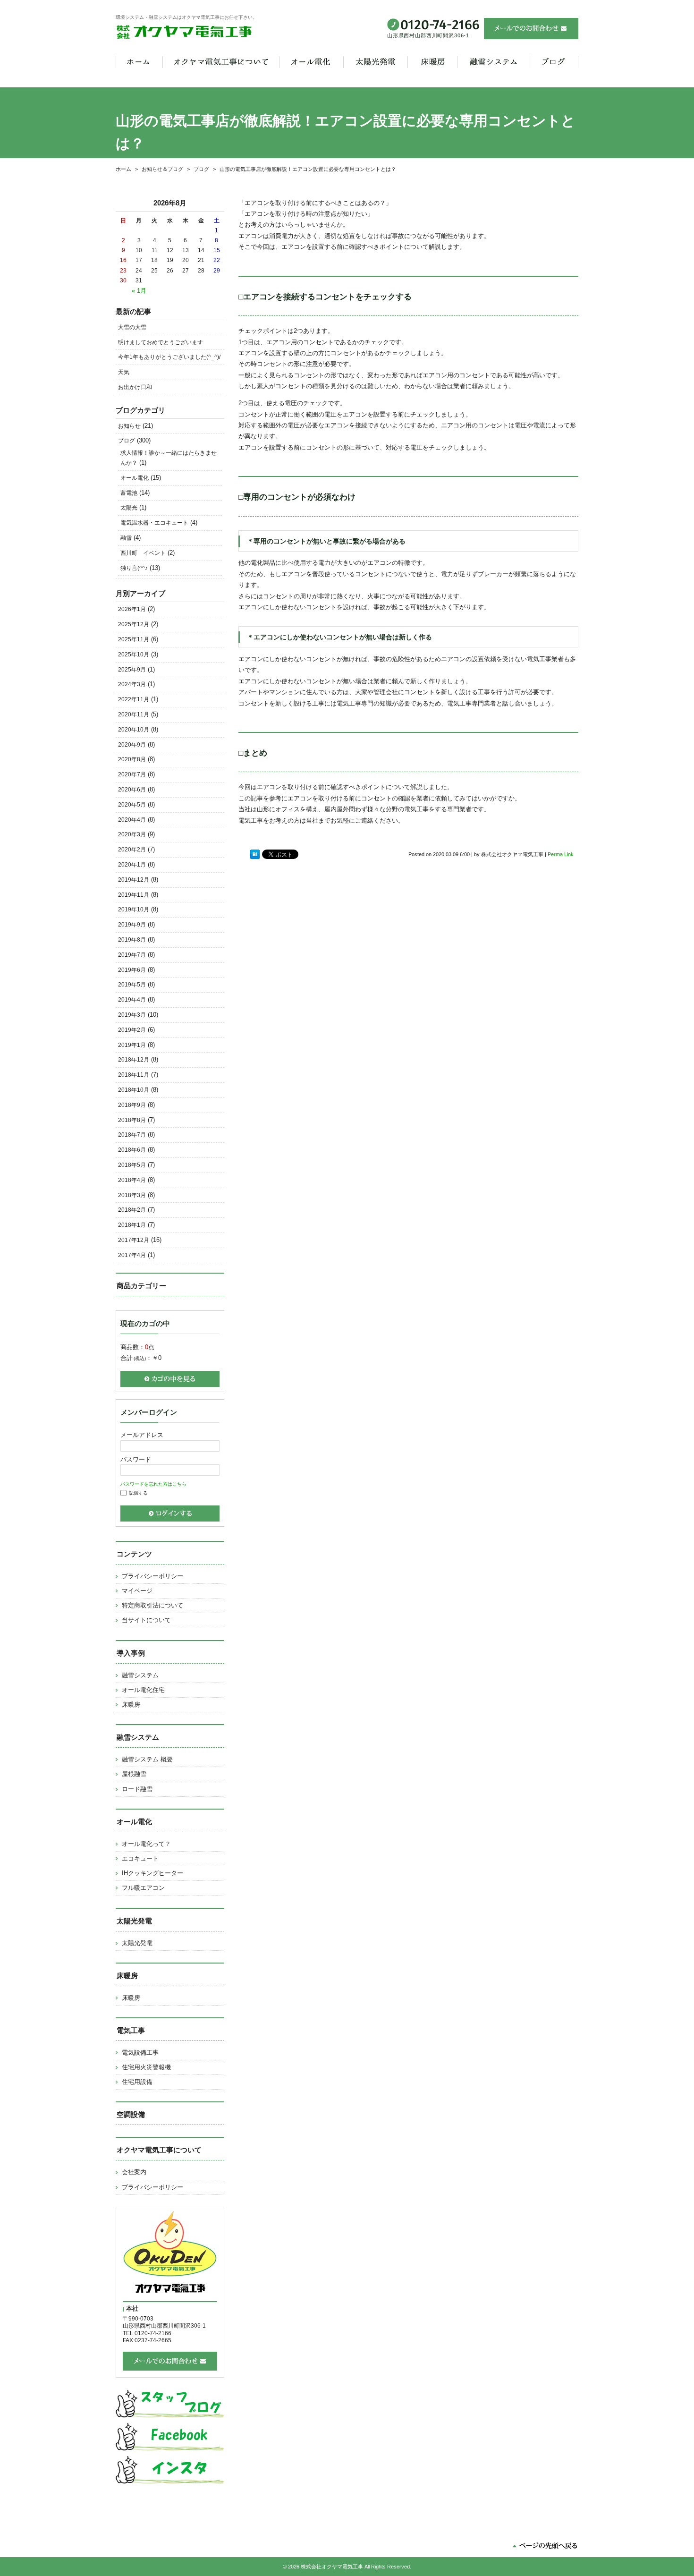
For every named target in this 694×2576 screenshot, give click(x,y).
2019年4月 (132, 1000)
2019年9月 (132, 925)
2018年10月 (134, 1090)
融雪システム (140, 1675)
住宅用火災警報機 (146, 2067)
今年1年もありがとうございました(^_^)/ (169, 357)
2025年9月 (132, 670)
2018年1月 (132, 1225)
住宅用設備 (137, 2082)
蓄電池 (129, 493)
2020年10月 (134, 730)
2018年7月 (132, 1135)
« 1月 (139, 291)
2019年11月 (134, 895)
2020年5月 (132, 805)
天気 (124, 372)
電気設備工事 (140, 2053)
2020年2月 (132, 850)
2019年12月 (134, 880)
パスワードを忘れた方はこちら (153, 1484)
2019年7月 (132, 955)
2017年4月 (132, 1255)
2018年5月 (132, 1165)
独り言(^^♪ (134, 568)
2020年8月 (132, 759)
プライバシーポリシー (152, 1576)
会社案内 (134, 2172)
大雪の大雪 (132, 327)
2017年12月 (134, 1240)
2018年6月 (132, 1150)
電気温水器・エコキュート (154, 523)
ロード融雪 (137, 1789)
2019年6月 (132, 970)
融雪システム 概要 (147, 1759)
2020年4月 (132, 820)
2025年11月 (134, 639)
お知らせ (129, 426)
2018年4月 (132, 1180)
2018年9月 (132, 1105)
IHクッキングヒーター (152, 1873)
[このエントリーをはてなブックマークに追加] (255, 854)
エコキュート (140, 1858)
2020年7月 (132, 774)
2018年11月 (134, 1075)
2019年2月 (132, 1030)
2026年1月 (132, 609)
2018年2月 (132, 1210)
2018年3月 (132, 1195)
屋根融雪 (134, 1774)
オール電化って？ (146, 1844)
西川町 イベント (143, 553)
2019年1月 (132, 1045)
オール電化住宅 (143, 1690)
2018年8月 (132, 1120)
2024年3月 (132, 684)
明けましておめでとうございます (161, 342)
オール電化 (135, 478)
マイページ (137, 1591)
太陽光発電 (137, 1943)
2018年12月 (134, 1060)
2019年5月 (132, 985)
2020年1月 (132, 865)
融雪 (126, 538)
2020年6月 (132, 790)
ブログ (127, 441)
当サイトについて (146, 1620)
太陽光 (129, 508)
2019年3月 (132, 1015)
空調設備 (131, 2114)
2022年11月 (134, 699)
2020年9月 (132, 745)
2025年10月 (134, 655)
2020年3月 (132, 834)
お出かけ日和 (135, 387)
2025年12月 (134, 624)
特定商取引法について (152, 1605)
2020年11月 (134, 714)
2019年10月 (134, 910)
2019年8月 (132, 940)
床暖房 (131, 1705)
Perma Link (561, 854)
